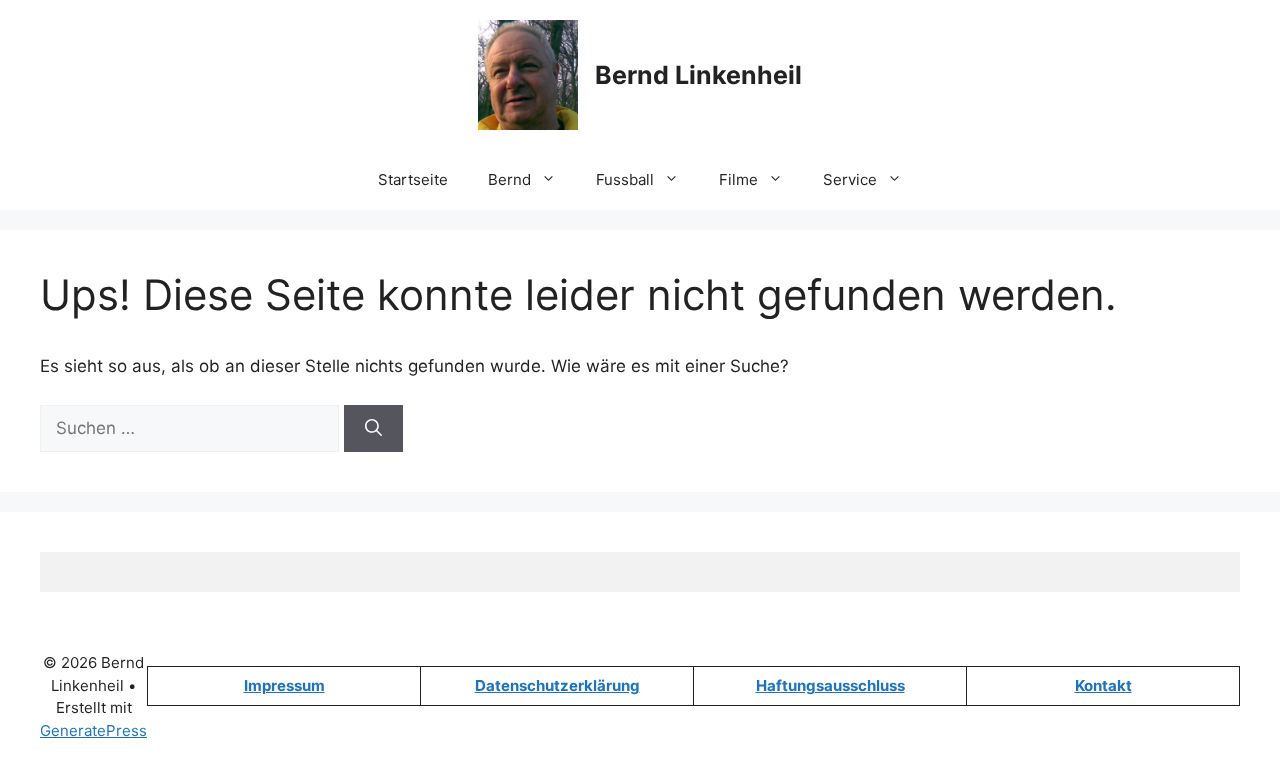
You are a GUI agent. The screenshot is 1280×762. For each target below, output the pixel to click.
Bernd (509, 179)
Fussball (625, 179)
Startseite (413, 179)
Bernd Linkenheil (698, 75)
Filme (738, 179)
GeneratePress (93, 730)
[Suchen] (373, 429)
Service (850, 179)
